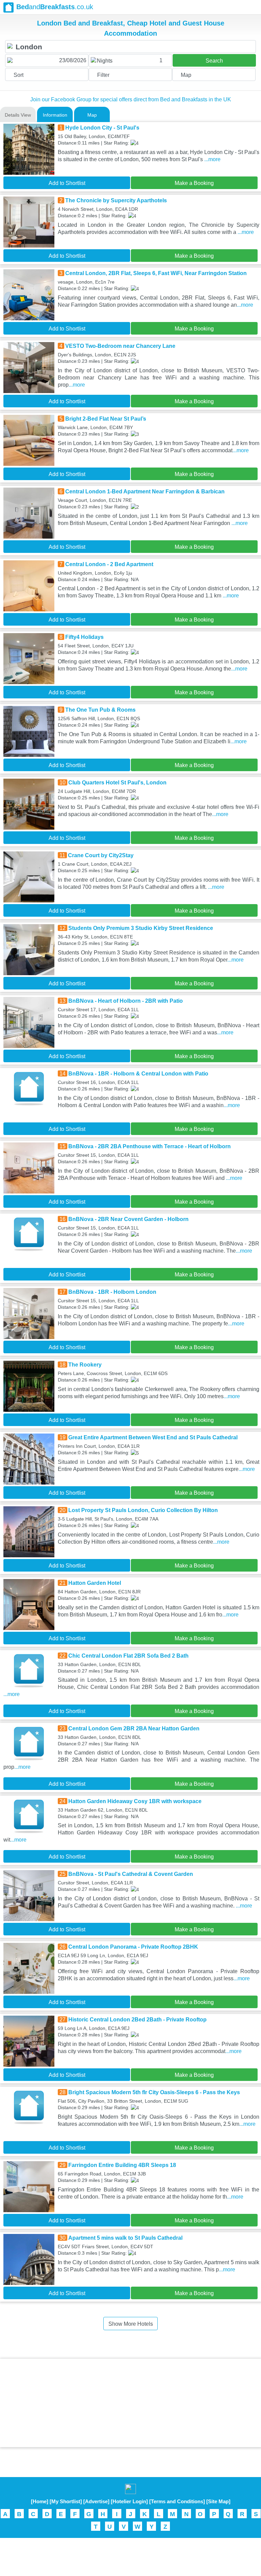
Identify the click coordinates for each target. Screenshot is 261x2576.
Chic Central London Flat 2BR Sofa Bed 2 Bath (128, 1656)
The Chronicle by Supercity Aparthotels (116, 200)
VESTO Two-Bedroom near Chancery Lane (120, 346)
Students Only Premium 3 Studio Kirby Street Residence (141, 928)
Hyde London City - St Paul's (102, 128)
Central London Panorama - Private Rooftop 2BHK (133, 1947)
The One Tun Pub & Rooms (100, 710)
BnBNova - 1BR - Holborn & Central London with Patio (138, 1074)
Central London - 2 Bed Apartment (109, 564)
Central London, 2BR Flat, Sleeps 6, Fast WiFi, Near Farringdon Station (156, 273)
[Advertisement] (130, 2403)
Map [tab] (92, 115)
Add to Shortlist (67, 183)
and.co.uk (55, 7)
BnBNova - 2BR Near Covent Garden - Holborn (128, 1219)
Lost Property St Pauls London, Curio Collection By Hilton (143, 1510)
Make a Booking (194, 183)
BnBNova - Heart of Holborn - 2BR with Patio (126, 1001)
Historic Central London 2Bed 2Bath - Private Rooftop (137, 2020)
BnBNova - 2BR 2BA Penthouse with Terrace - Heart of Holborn (150, 1146)
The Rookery (85, 1365)
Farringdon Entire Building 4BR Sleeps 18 (122, 2165)
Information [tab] (55, 115)
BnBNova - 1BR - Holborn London (112, 1292)
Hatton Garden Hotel (95, 1583)
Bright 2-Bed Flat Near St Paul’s (106, 419)
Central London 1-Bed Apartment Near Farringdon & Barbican (145, 492)
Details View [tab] (18, 115)
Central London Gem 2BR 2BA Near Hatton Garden (134, 1728)
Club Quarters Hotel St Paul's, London (117, 783)
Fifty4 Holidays (84, 637)
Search (214, 61)
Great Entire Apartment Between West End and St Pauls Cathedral (153, 1437)
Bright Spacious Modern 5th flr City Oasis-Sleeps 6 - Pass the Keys (154, 2092)
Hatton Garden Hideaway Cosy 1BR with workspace (135, 1801)
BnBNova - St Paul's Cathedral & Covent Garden (131, 1874)
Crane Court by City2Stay (101, 855)
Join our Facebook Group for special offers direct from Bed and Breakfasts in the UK (131, 99)
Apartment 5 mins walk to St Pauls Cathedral (125, 2238)
